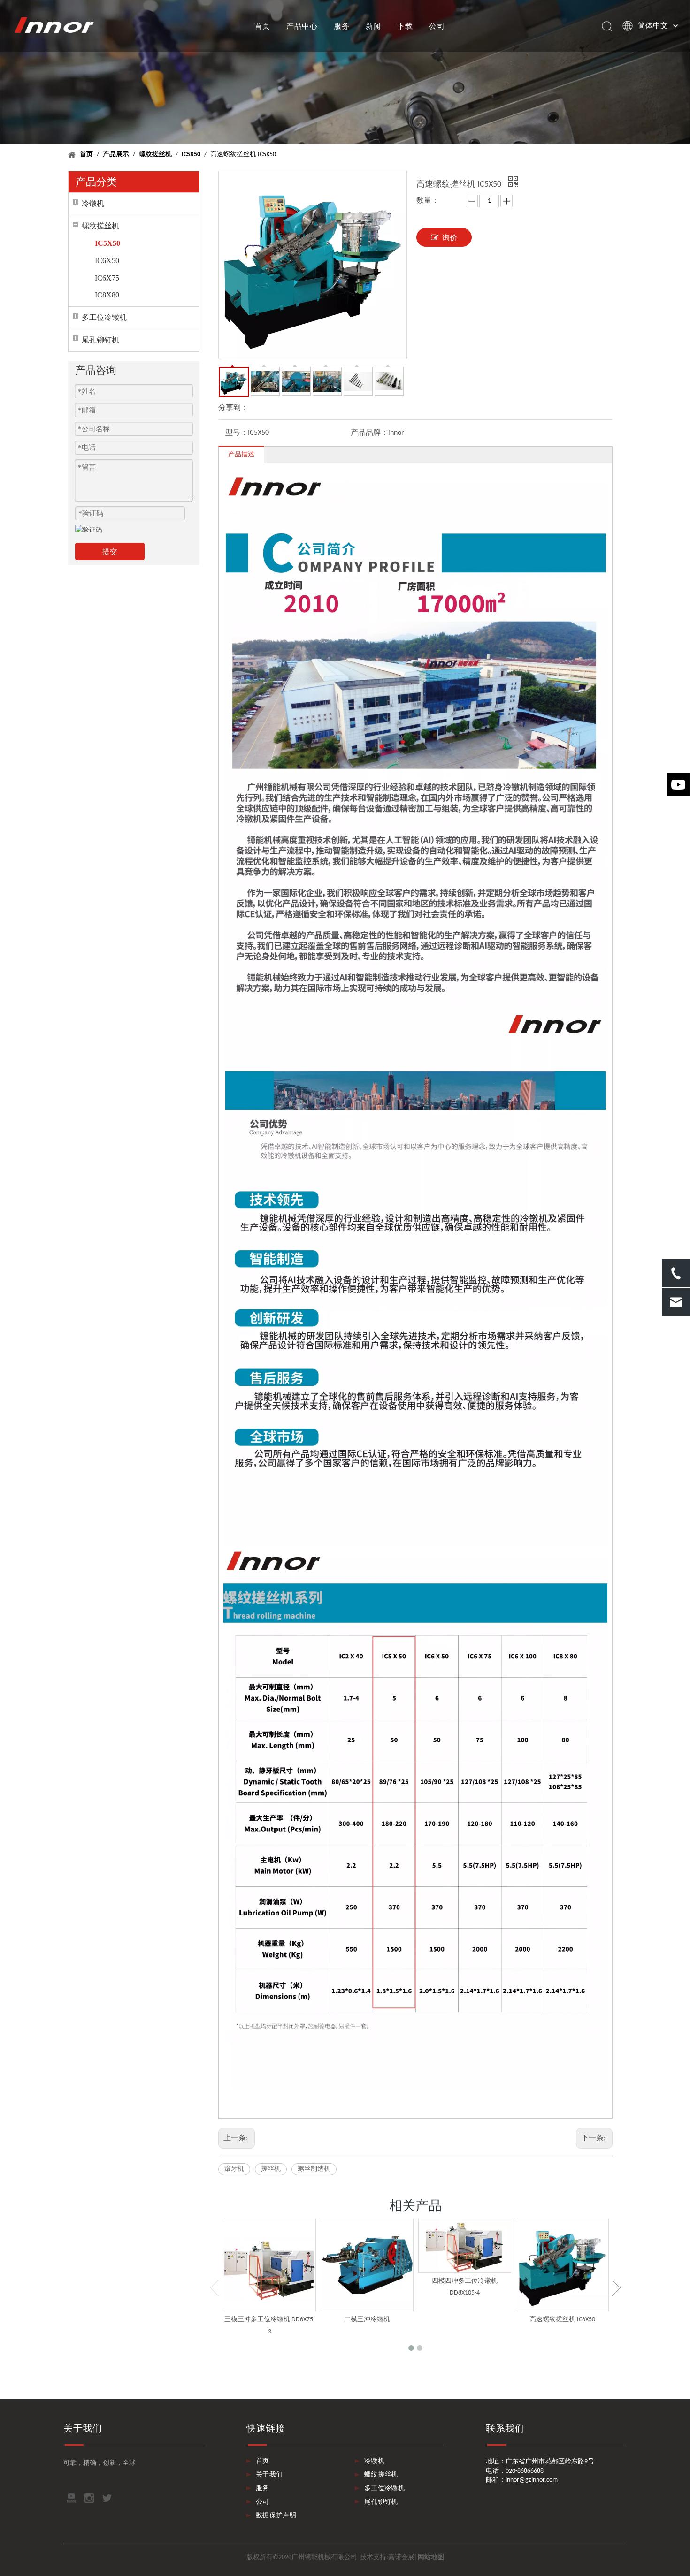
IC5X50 (107, 243)
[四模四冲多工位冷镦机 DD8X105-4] (465, 2245)
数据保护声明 (276, 2516)
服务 (342, 26)
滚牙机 (234, 2169)
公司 (437, 26)
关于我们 (269, 2475)
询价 (450, 238)
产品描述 (241, 455)
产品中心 (302, 26)
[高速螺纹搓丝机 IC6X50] (562, 2265)
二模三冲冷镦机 (367, 2320)
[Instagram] (89, 2498)
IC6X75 (107, 278)
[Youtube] (71, 2498)
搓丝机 (271, 2169)
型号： (237, 433)
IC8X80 (107, 295)
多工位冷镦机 (104, 317)
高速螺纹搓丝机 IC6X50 (562, 2320)
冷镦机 (93, 203)
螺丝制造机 (314, 2169)
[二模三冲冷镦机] (367, 2265)
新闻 (374, 26)
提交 (110, 551)
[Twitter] (107, 2498)
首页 (262, 26)
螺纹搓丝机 (100, 226)
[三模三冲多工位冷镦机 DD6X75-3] (269, 2265)
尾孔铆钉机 (100, 340)
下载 (405, 26)
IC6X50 (107, 261)
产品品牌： (369, 433)
